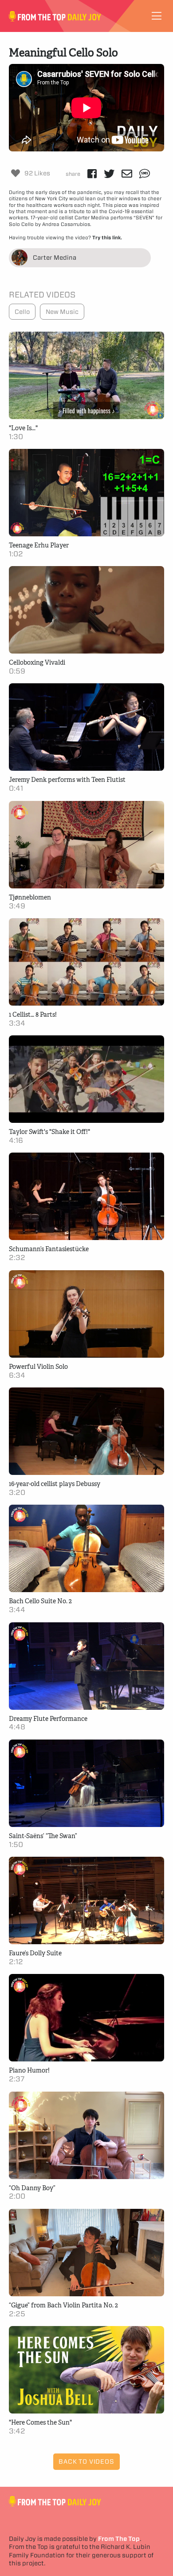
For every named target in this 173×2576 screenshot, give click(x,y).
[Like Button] (16, 173)
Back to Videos (86, 2461)
